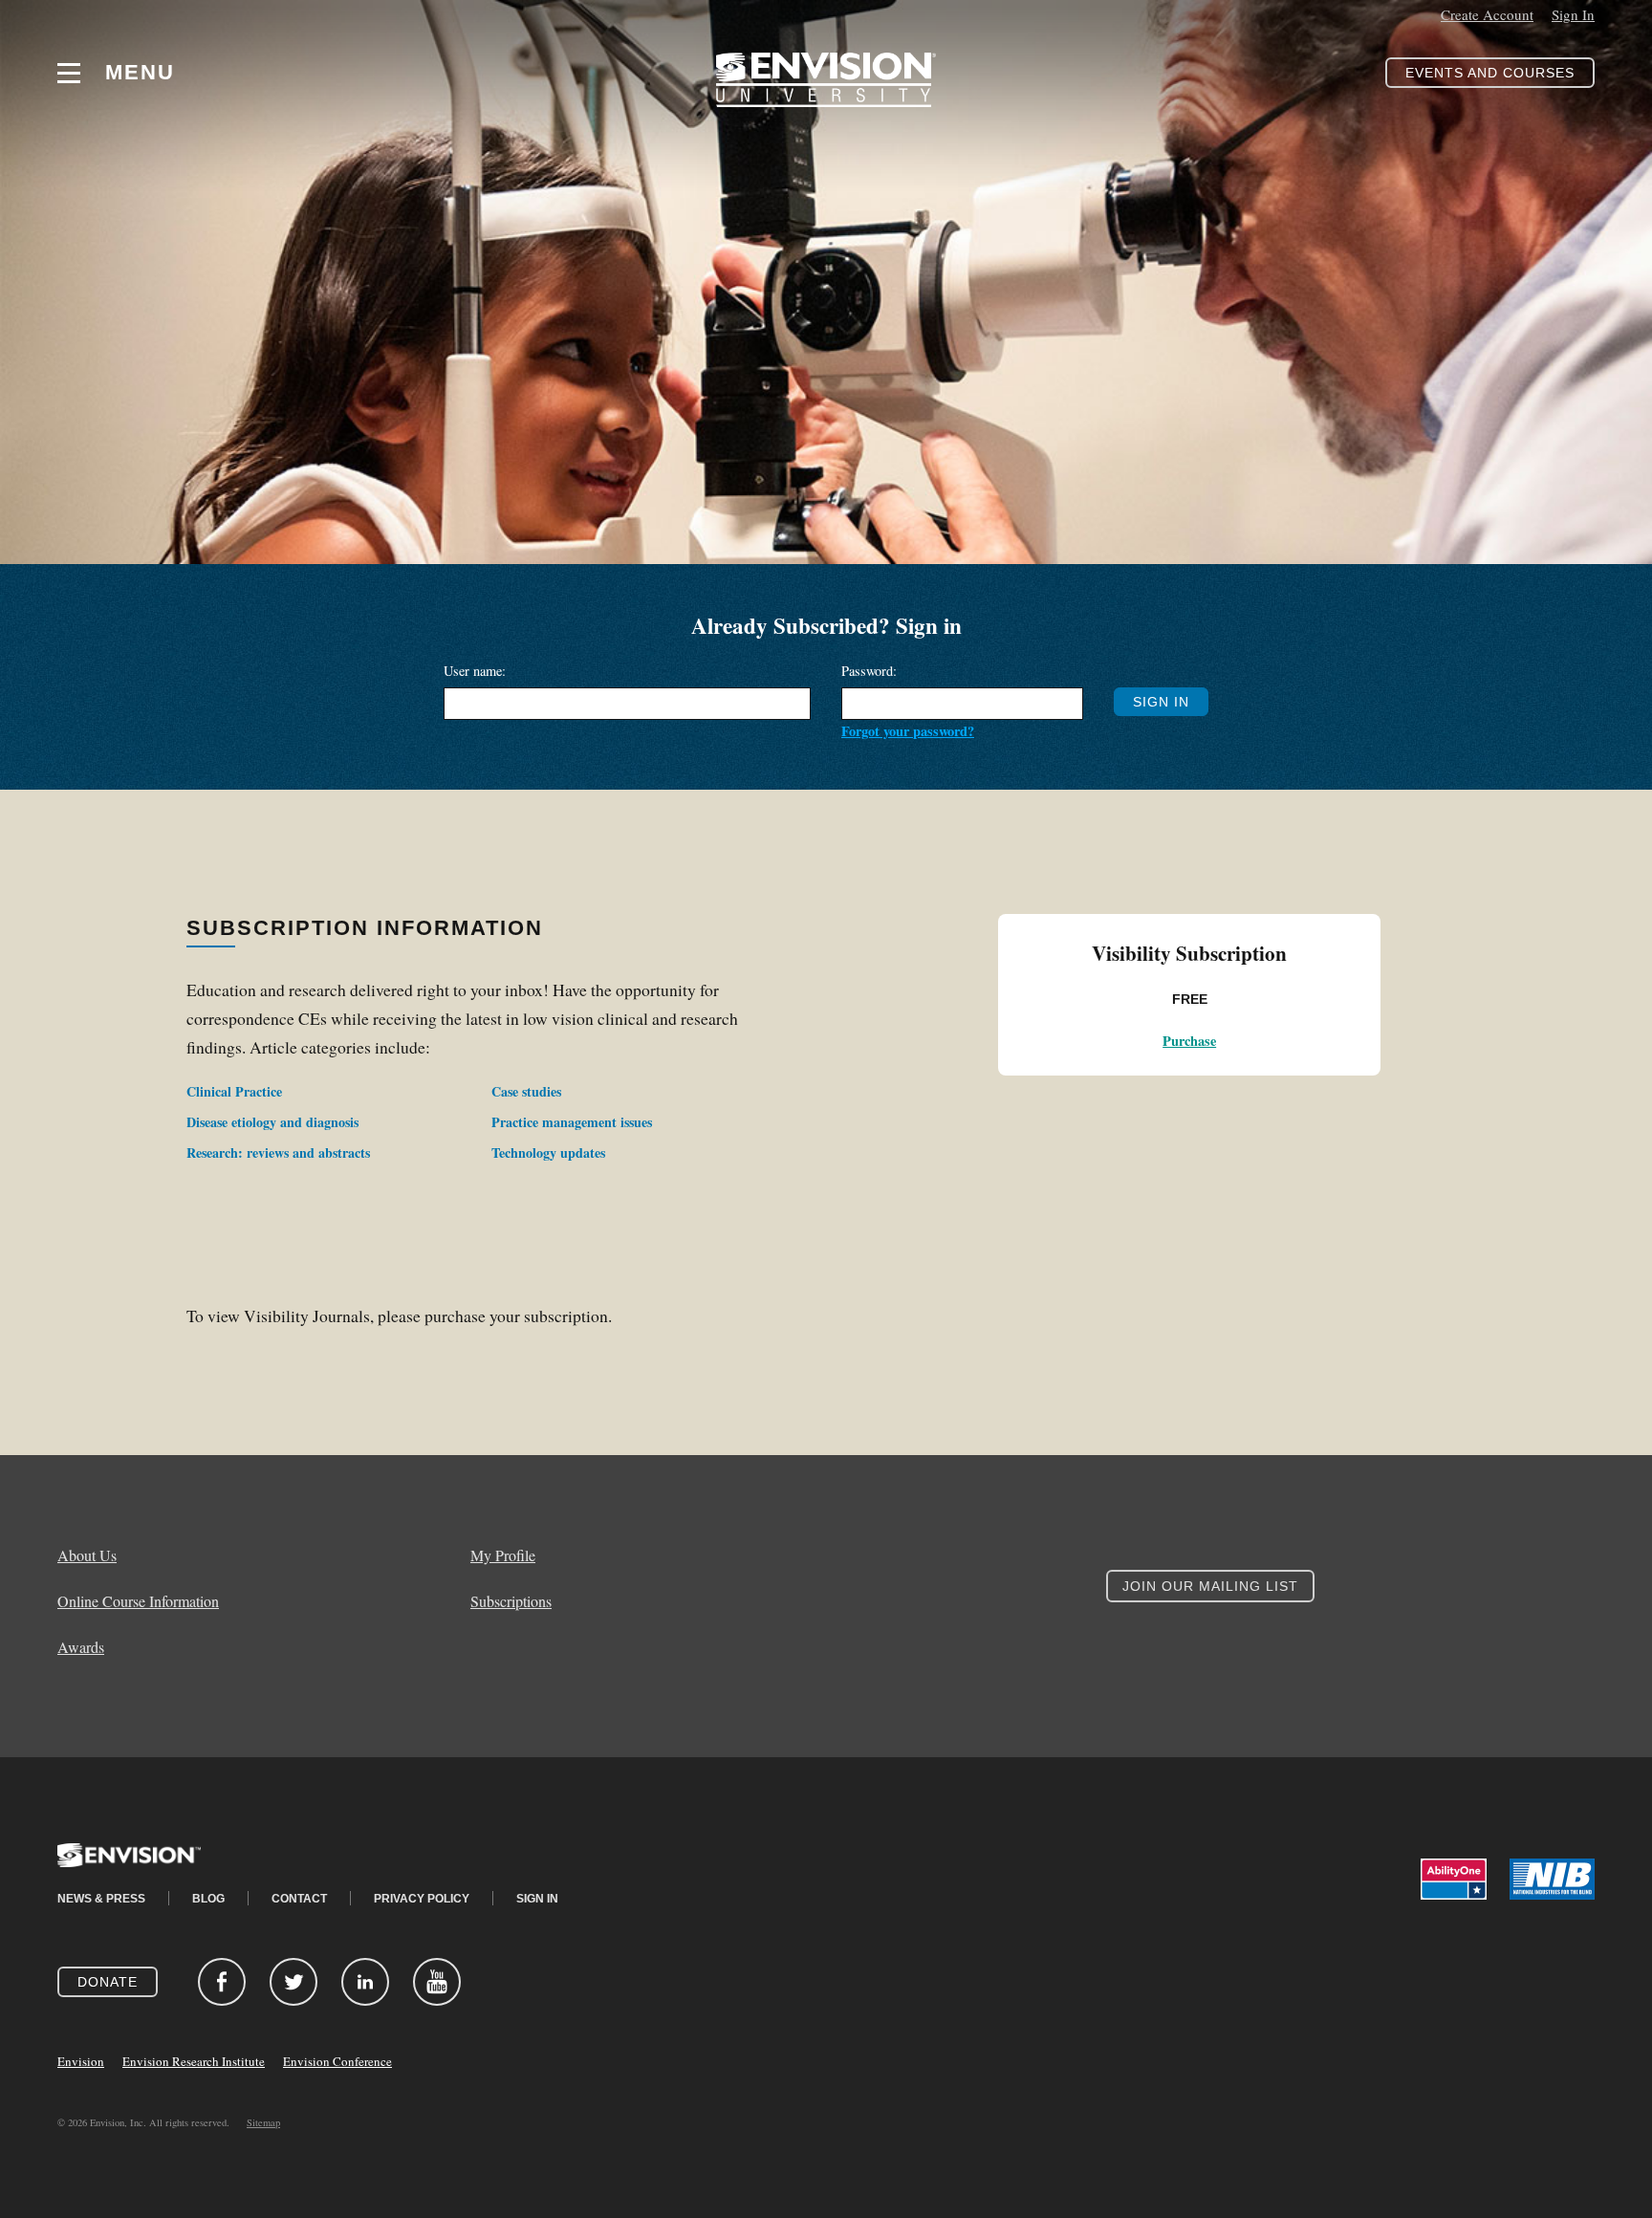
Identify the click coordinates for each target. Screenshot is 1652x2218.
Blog (208, 1899)
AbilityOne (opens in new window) (1454, 1879)
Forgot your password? (908, 731)
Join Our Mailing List (1210, 1586)
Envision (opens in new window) (129, 1867)
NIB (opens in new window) (1552, 1879)
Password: (869, 671)
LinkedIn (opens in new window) (365, 1982)
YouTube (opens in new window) (437, 1982)
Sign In (1573, 14)
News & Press (101, 1899)
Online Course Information (138, 1601)
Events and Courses (1490, 73)
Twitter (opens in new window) (293, 1982)
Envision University (826, 73)
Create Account (1487, 14)
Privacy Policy (422, 1899)
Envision (81, 2061)
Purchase (1189, 1041)
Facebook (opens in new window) (222, 1982)
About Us (87, 1555)
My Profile (503, 1555)
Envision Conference (337, 2061)
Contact (299, 1899)
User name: (475, 671)
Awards (81, 1647)
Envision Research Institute (194, 2061)
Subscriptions (511, 1601)
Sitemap (263, 2122)
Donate (108, 1982)
